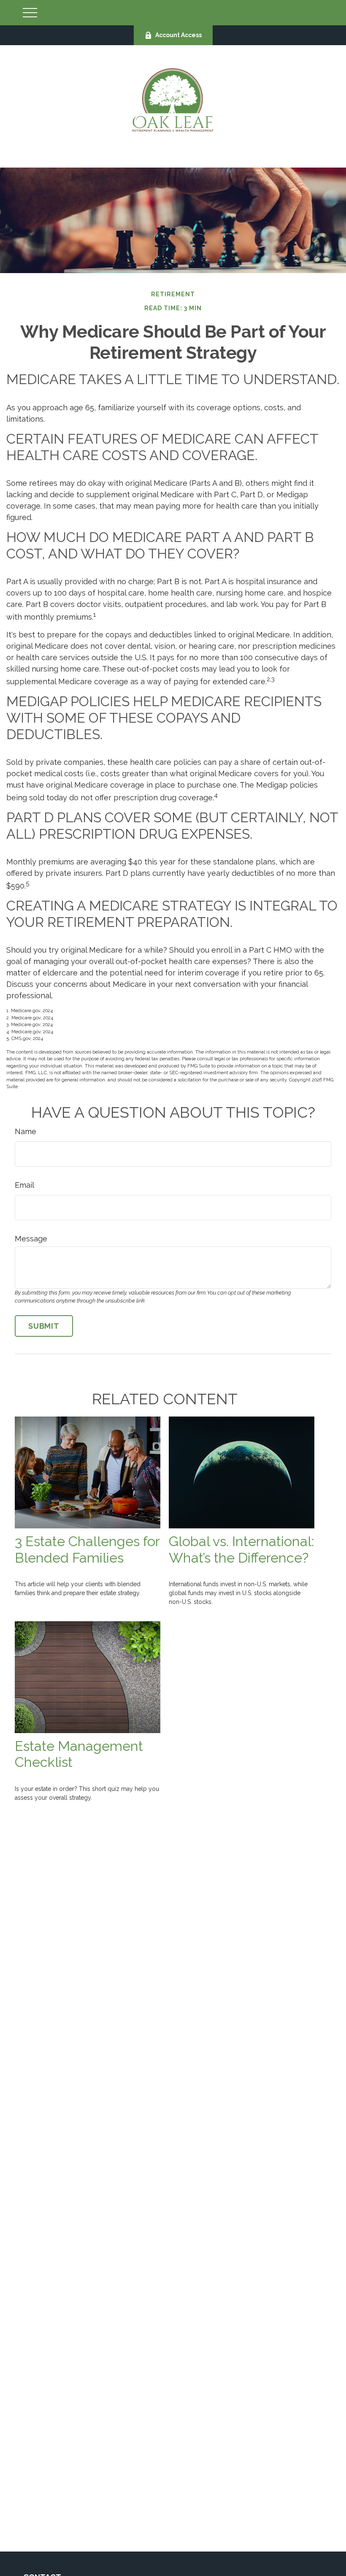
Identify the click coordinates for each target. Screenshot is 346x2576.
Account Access (178, 35)
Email (24, 1185)
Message (31, 1239)
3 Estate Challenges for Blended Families (87, 1550)
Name (26, 1131)
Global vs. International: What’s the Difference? (241, 1550)
